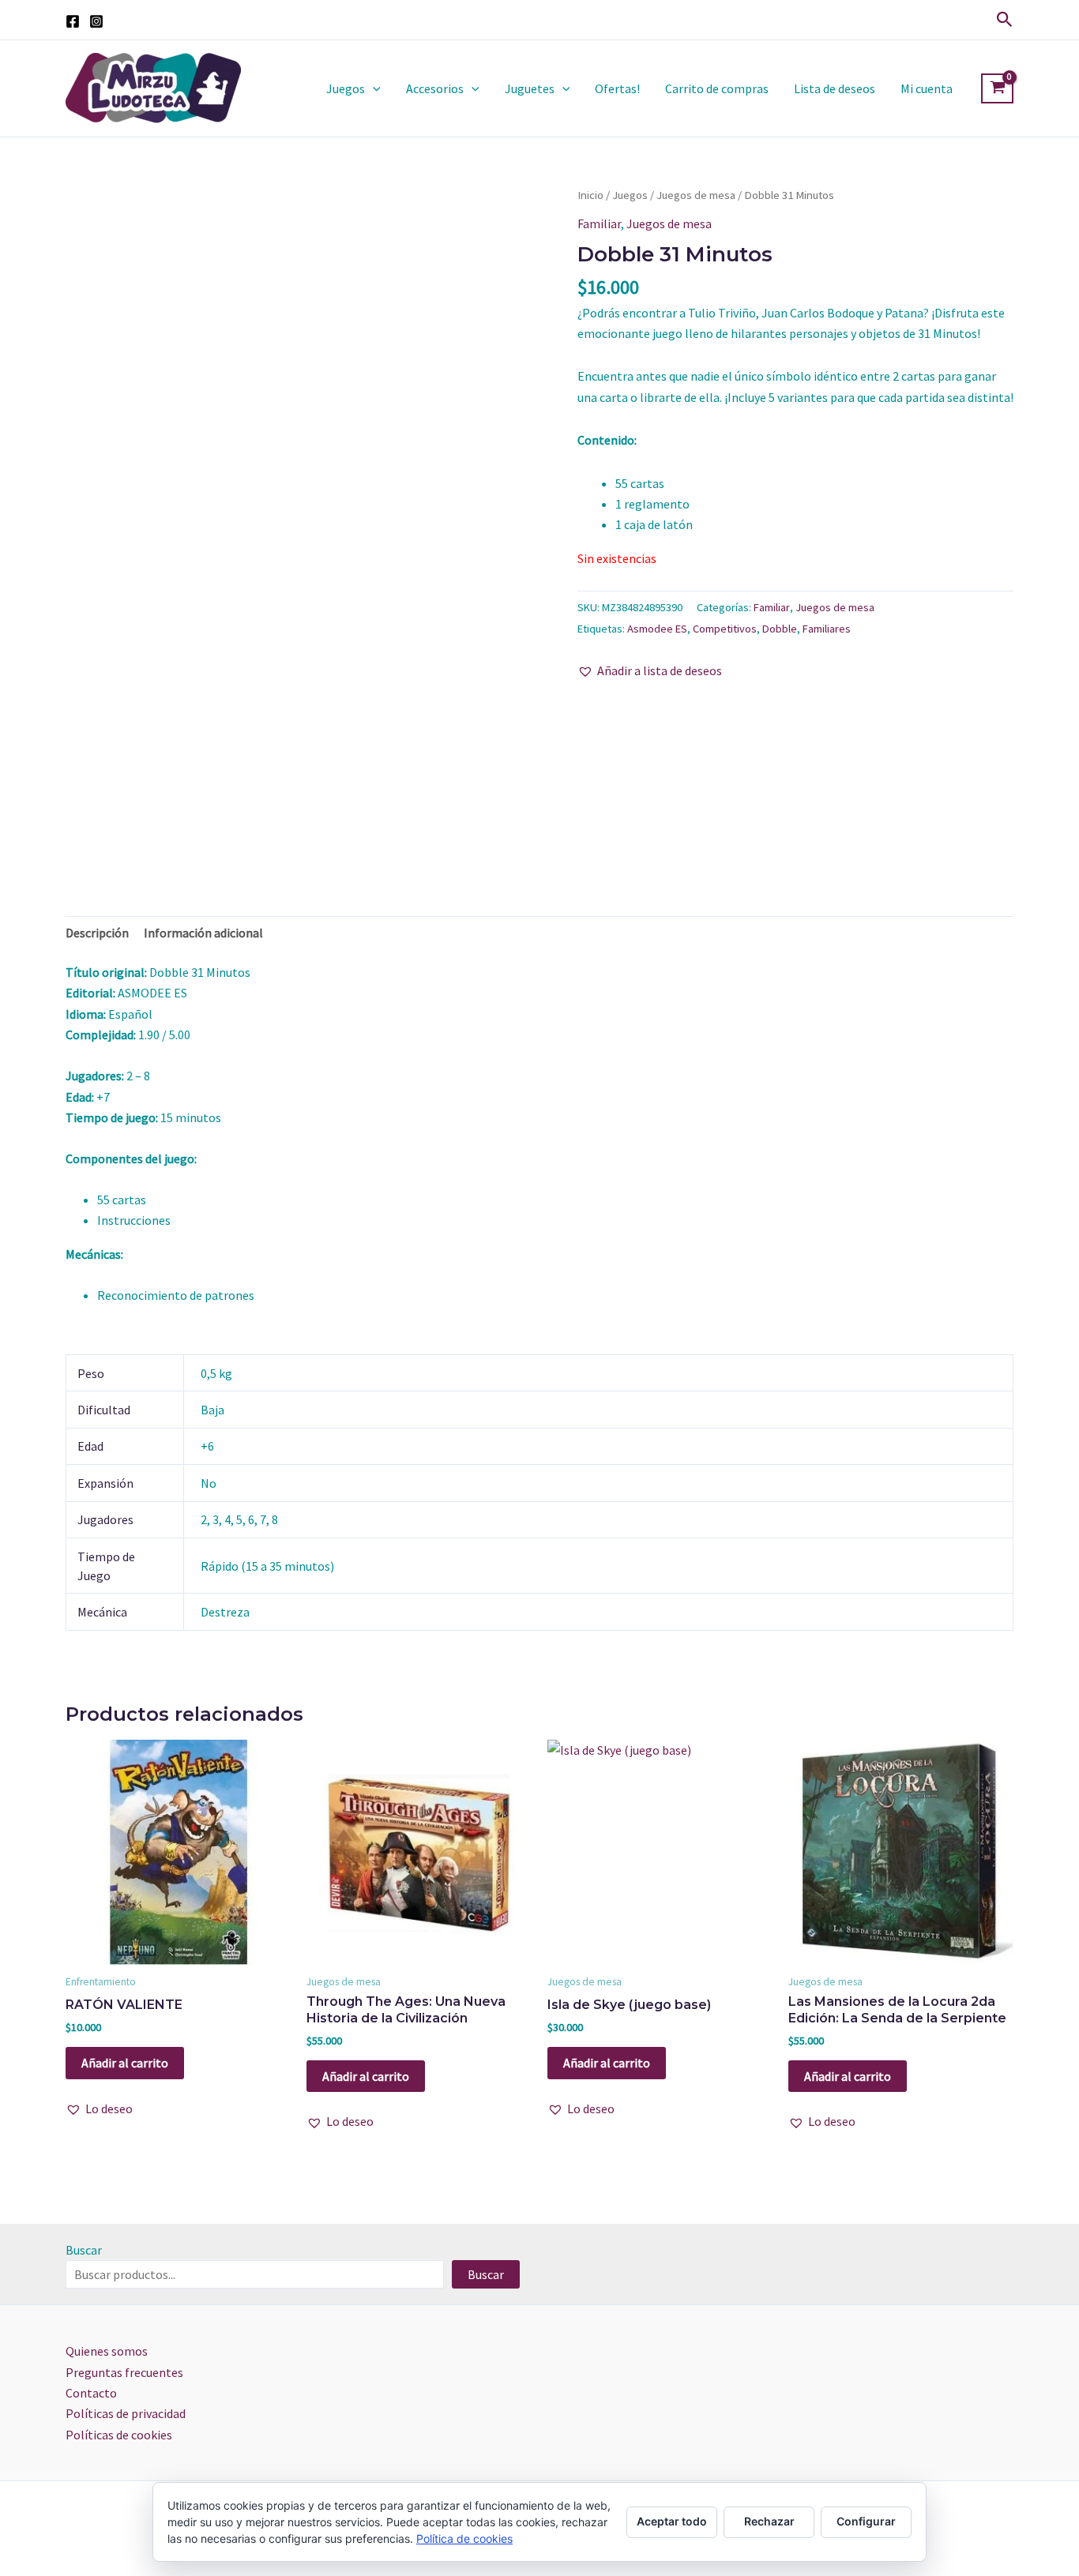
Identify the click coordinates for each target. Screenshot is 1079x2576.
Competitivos (725, 629)
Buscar (84, 2250)
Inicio (590, 195)
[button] (1005, 20)
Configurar (866, 2521)
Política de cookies (464, 2538)
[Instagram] (96, 21)
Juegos (346, 88)
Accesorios (435, 88)
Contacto (91, 2393)
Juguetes (530, 88)
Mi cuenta (927, 88)
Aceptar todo (672, 2521)
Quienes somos (107, 2351)
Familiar (599, 223)
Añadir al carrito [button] (125, 2063)
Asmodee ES (657, 629)
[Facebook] (73, 21)
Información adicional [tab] (203, 933)
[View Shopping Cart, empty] (997, 88)
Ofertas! (617, 88)
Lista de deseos (835, 88)
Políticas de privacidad (126, 2413)
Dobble (780, 629)
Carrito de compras (717, 88)
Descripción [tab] (97, 933)
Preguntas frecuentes (124, 2372)
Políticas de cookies (119, 2435)
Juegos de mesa (696, 195)
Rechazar (769, 2521)
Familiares (827, 629)
